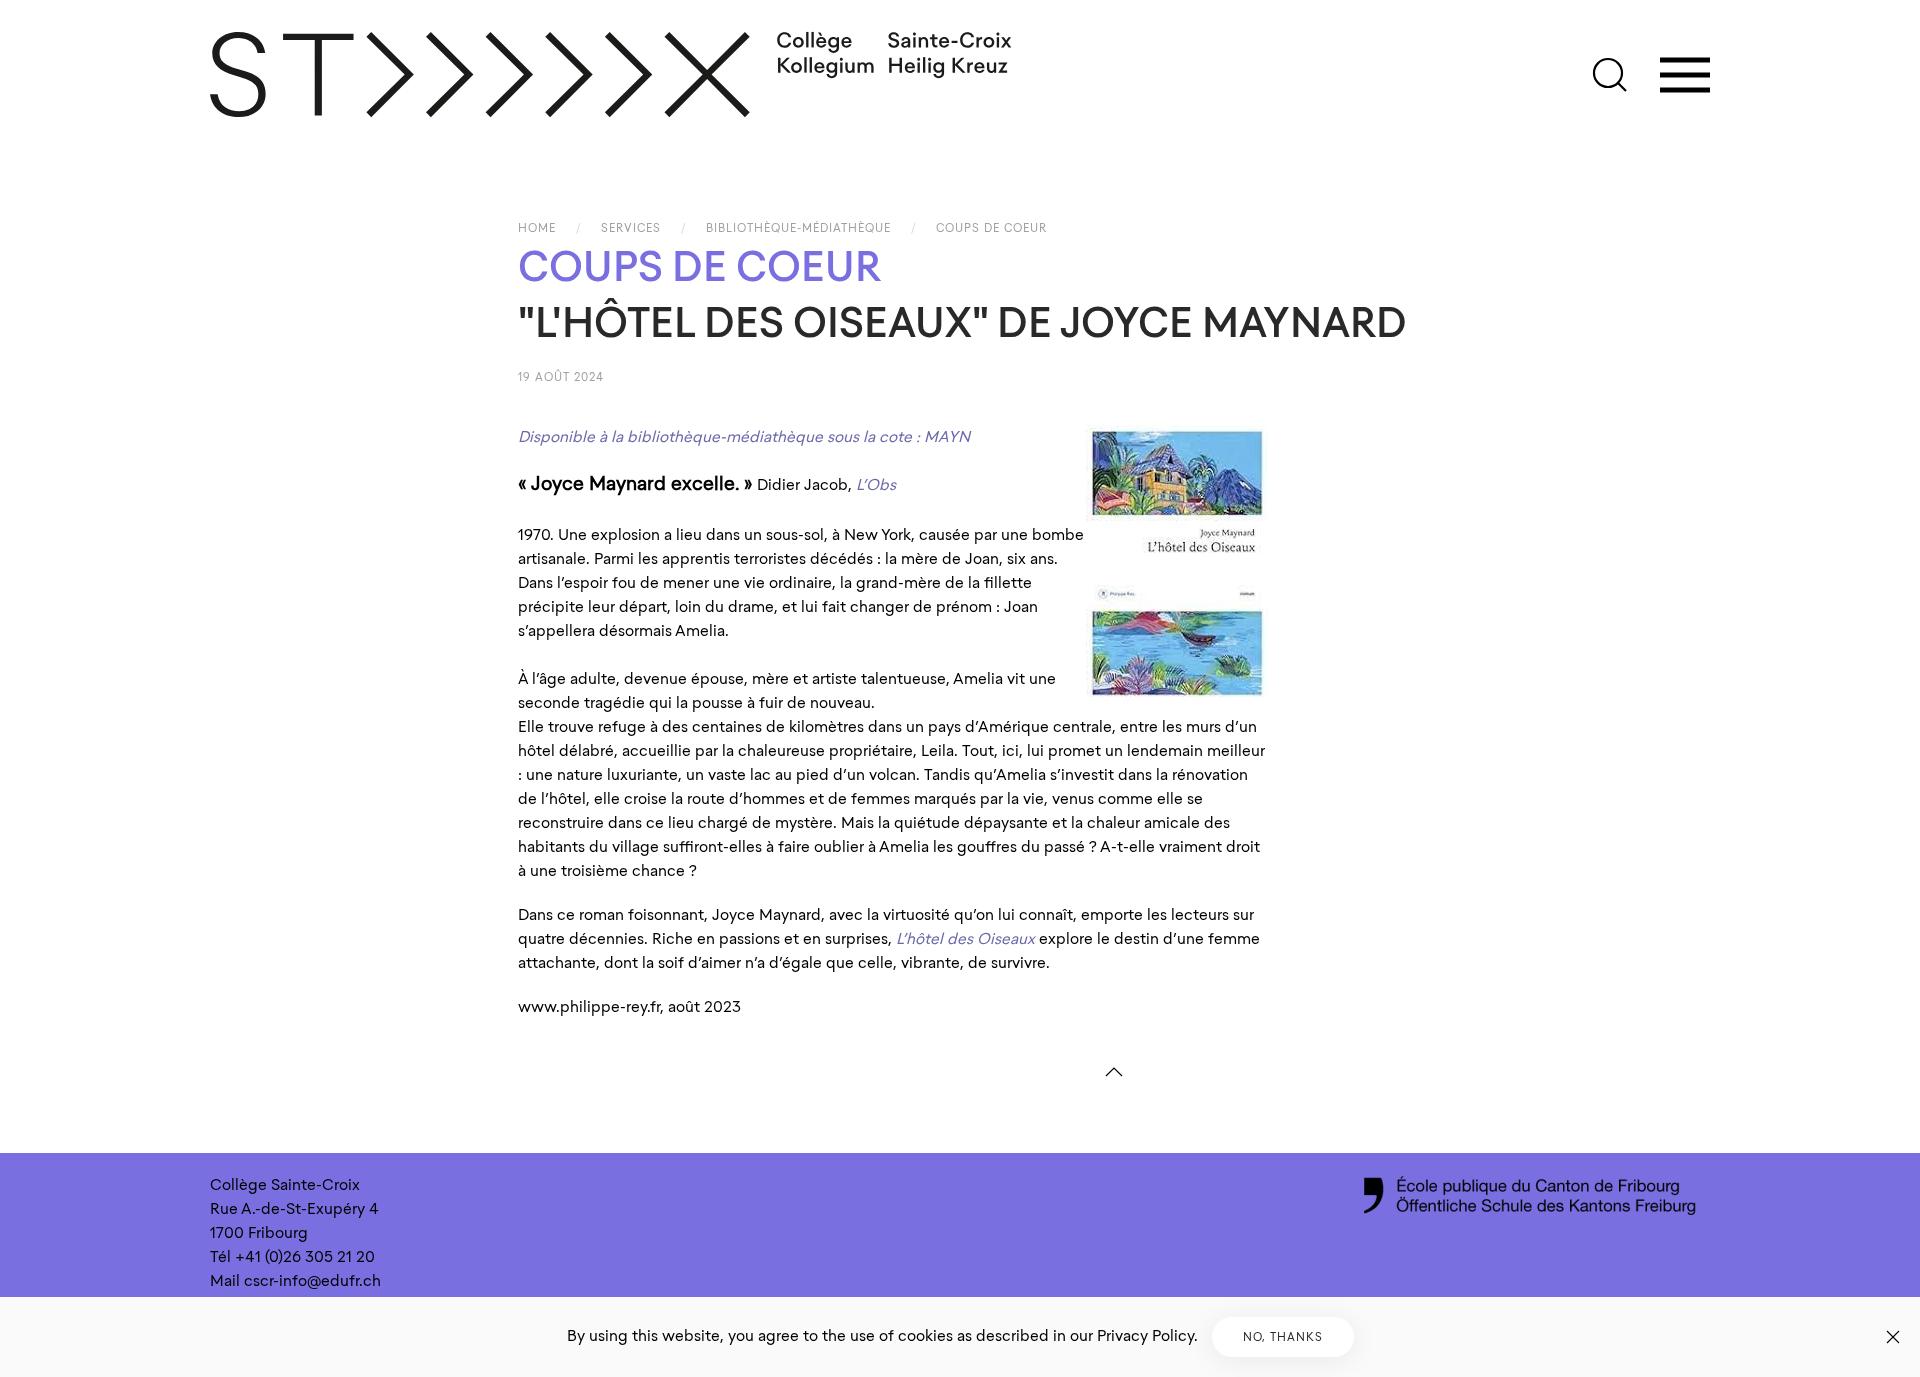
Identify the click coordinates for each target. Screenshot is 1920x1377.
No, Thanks (1283, 1337)
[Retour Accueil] (612, 75)
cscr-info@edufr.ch (312, 1281)
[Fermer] (1893, 1337)
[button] (1610, 75)
